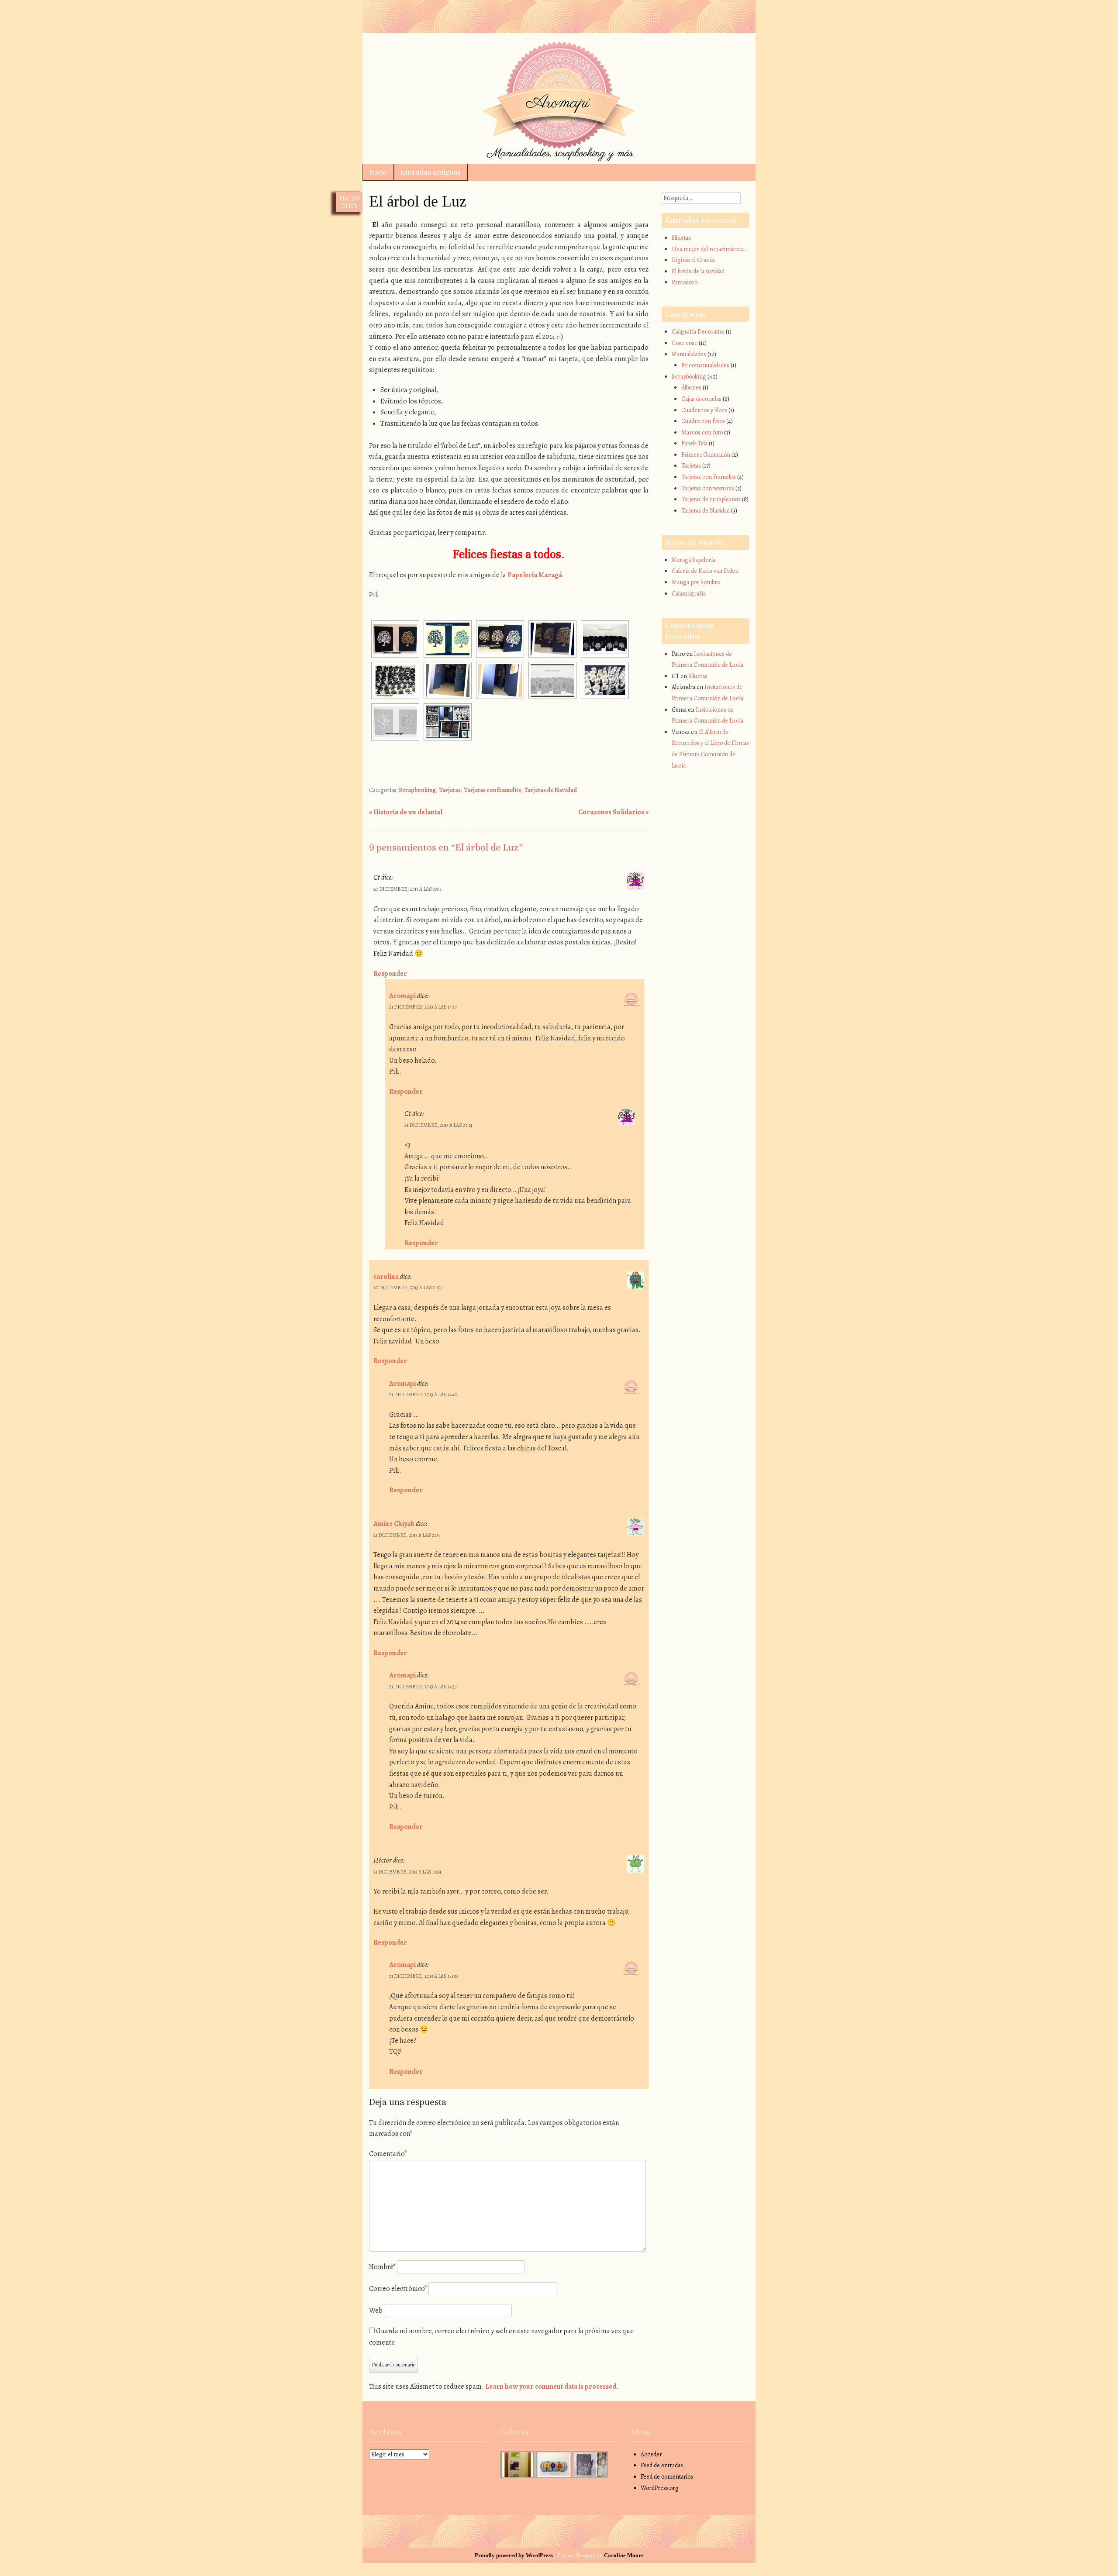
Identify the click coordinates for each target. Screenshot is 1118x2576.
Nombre (382, 2267)
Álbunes (691, 387)
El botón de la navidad (698, 271)
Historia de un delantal (406, 812)
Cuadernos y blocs (704, 410)
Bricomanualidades (705, 365)
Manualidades (689, 354)
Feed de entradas (662, 2465)
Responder (390, 974)
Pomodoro (685, 282)
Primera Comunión (706, 455)
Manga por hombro (696, 582)
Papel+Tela (694, 443)
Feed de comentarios (667, 2477)
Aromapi (559, 53)
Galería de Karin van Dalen (705, 571)
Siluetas (681, 238)
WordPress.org (660, 2488)
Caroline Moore (624, 2555)
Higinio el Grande (694, 260)
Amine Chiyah (394, 1524)
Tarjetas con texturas (708, 488)
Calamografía (689, 594)
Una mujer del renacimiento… (709, 249)
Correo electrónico (398, 2289)
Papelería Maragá (534, 575)
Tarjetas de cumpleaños (711, 499)
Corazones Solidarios (613, 812)
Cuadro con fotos (703, 421)
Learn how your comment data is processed (551, 2387)
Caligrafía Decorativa (698, 332)
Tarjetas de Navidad (550, 790)
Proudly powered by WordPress (514, 2555)
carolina (386, 1277)
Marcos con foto (702, 432)
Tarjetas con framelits (492, 790)
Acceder (651, 2454)
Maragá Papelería (694, 560)
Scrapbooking (417, 790)
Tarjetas (450, 790)
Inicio (378, 172)
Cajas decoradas (701, 399)
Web (376, 2311)
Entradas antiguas (431, 172)
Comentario (388, 2154)
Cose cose (685, 343)
